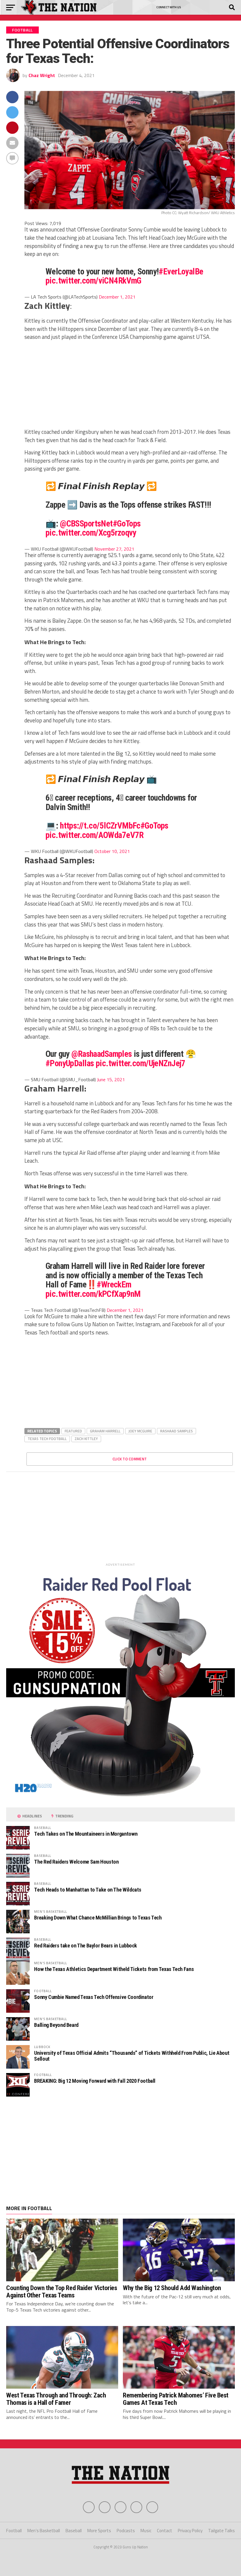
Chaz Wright (42, 75)
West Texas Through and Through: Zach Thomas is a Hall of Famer (56, 2399)
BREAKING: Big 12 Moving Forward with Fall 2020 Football (95, 2081)
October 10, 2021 (112, 851)
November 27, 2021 (114, 549)
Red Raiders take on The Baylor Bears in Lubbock (86, 1946)
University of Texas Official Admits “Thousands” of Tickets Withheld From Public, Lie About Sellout (132, 2056)
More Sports (99, 2531)
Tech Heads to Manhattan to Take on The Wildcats (88, 1890)
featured (73, 1431)
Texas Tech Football (47, 1439)
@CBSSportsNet (86, 524)
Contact (165, 2531)
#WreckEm (114, 1284)
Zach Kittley (86, 1439)
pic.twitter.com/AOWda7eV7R (95, 835)
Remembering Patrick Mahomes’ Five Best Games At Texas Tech (176, 2399)
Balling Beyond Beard (56, 2025)
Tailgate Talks (221, 2531)
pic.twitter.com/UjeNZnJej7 (141, 1063)
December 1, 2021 (117, 297)
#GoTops (127, 524)
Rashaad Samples (176, 1431)
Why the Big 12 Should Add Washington (172, 2288)
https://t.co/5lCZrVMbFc (100, 826)
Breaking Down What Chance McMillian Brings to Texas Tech (98, 1918)
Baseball (74, 2531)
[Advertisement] (129, 387)
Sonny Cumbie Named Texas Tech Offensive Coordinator (94, 1997)
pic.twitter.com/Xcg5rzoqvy (91, 533)
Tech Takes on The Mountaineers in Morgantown (86, 1834)
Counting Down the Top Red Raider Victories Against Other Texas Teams (62, 2291)
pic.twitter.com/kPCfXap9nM (93, 1294)
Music (146, 2531)
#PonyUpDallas (70, 1063)
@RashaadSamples (102, 1054)
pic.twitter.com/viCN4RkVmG (93, 281)
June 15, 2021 (111, 1079)
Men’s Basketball (44, 2531)
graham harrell (105, 1431)
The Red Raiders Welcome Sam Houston (76, 1862)
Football (14, 2531)
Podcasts (126, 2531)
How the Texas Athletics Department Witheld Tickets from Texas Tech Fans (114, 1969)
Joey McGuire (140, 1431)
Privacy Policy (190, 2531)
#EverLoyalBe (181, 271)
